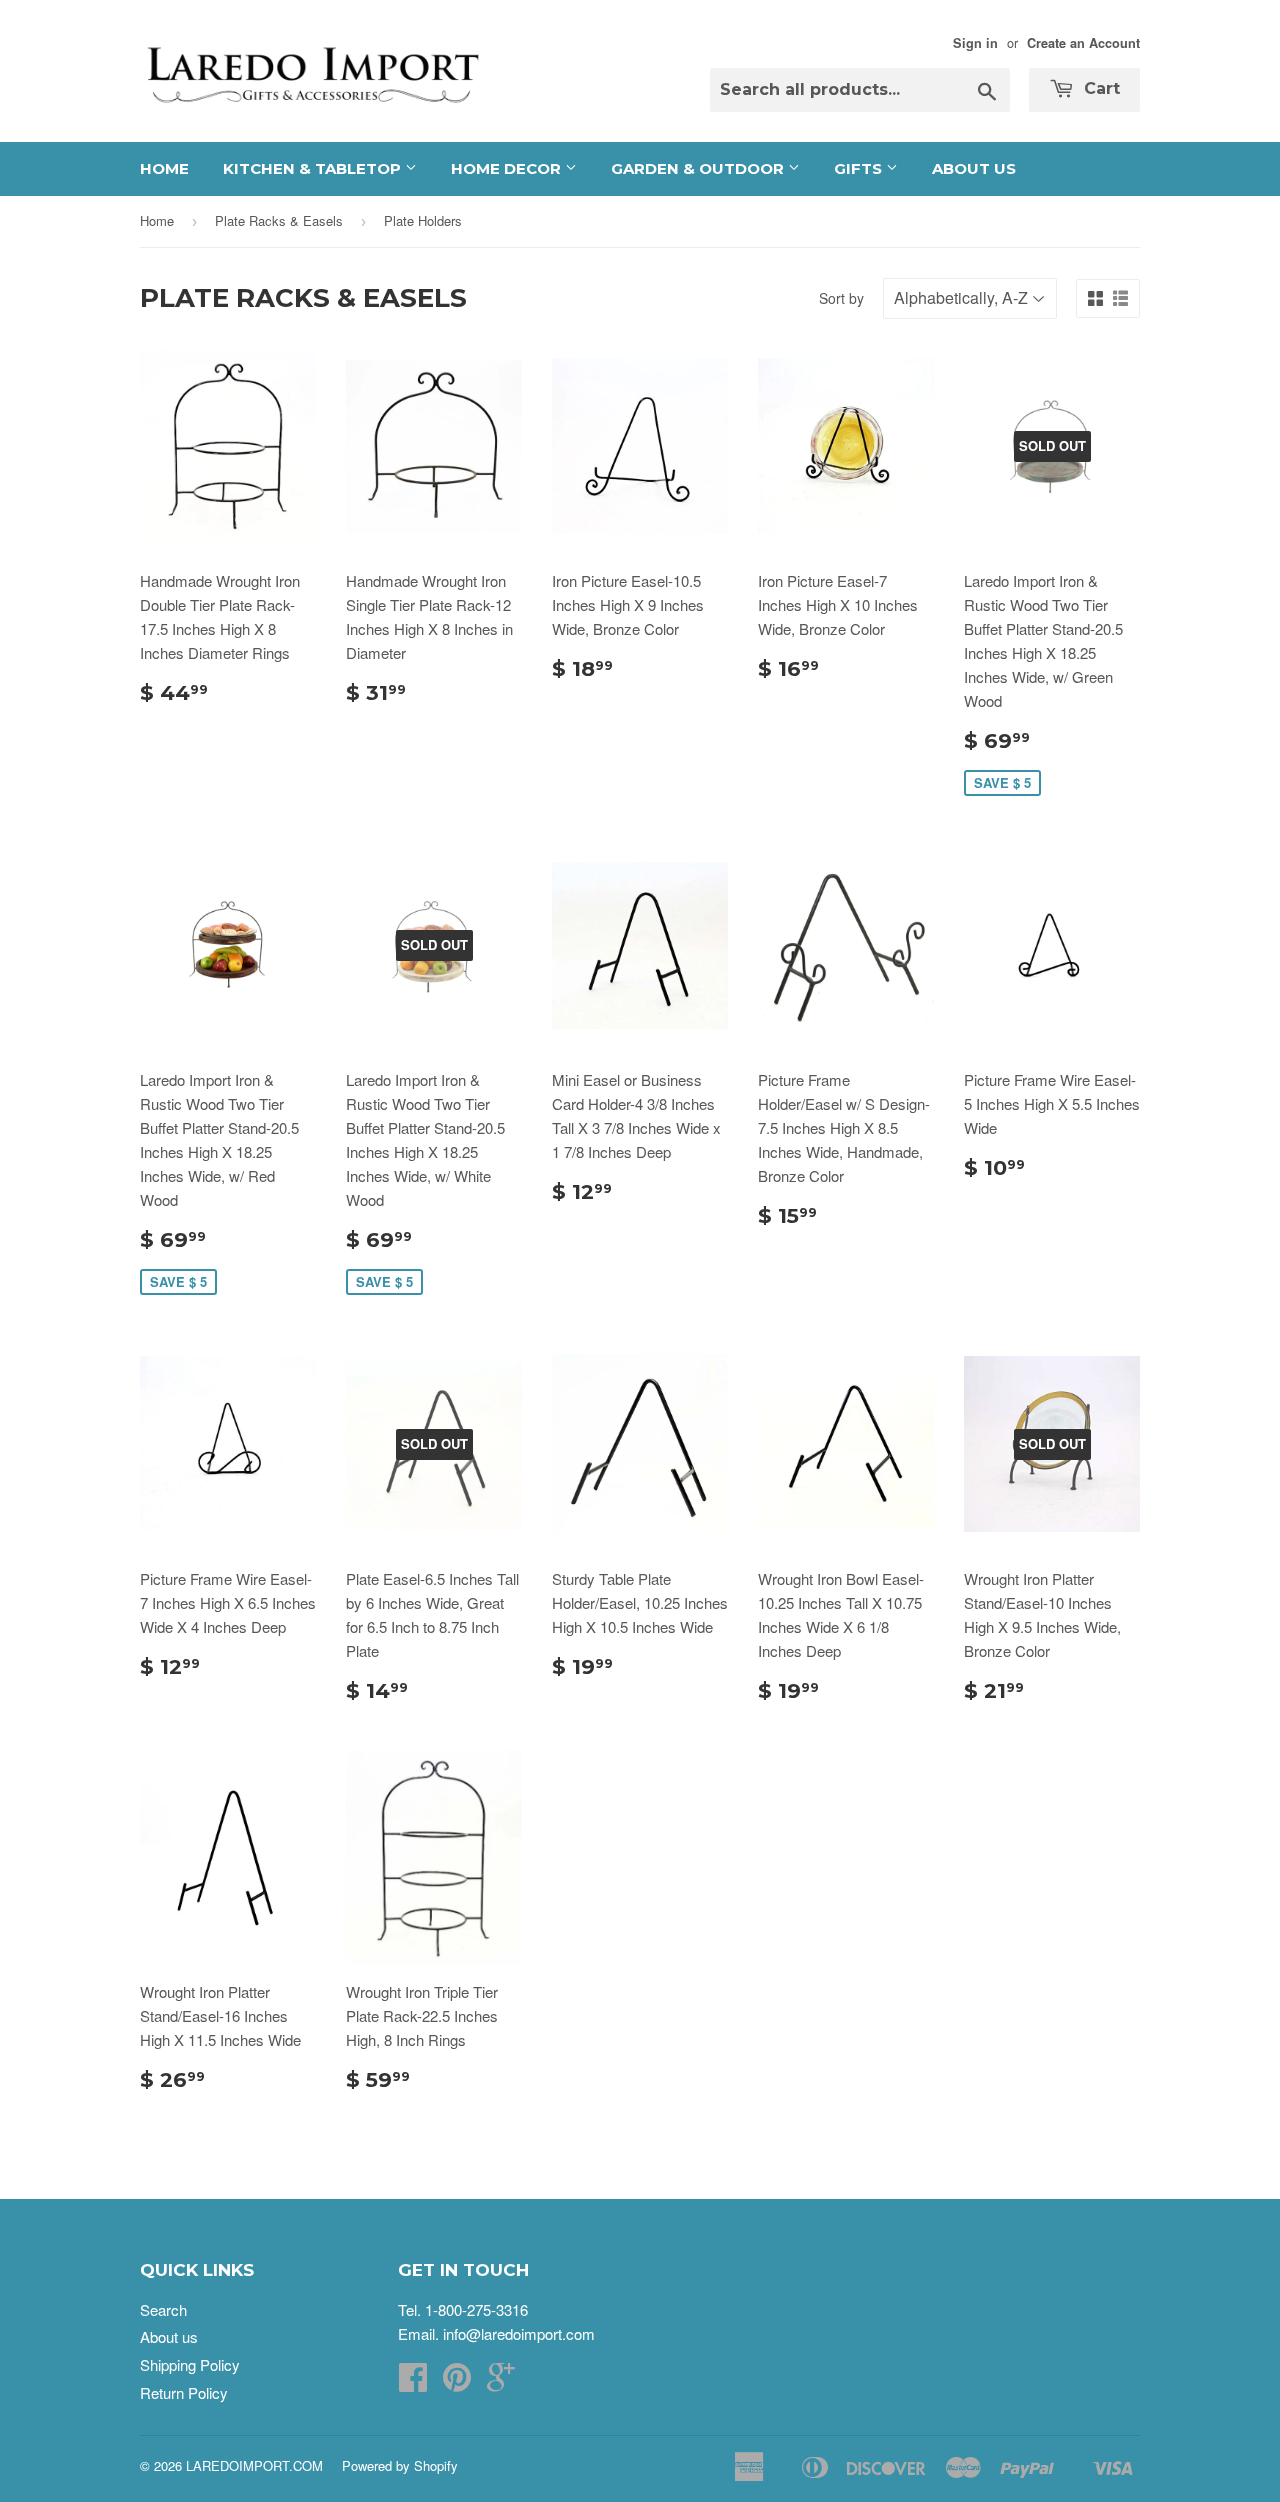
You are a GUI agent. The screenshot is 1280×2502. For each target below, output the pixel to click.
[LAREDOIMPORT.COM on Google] (501, 2382)
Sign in (975, 43)
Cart (1099, 88)
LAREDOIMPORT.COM (254, 2465)
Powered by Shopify (400, 2465)
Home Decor (508, 168)
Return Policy (184, 2392)
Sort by (841, 298)
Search (163, 2309)
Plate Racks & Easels (279, 220)
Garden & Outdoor (699, 168)
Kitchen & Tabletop (314, 168)
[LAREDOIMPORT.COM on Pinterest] (457, 2382)
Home (164, 168)
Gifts (860, 168)
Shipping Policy (190, 2364)
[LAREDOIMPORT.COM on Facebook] (413, 2382)
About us (974, 168)
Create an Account (1083, 43)
